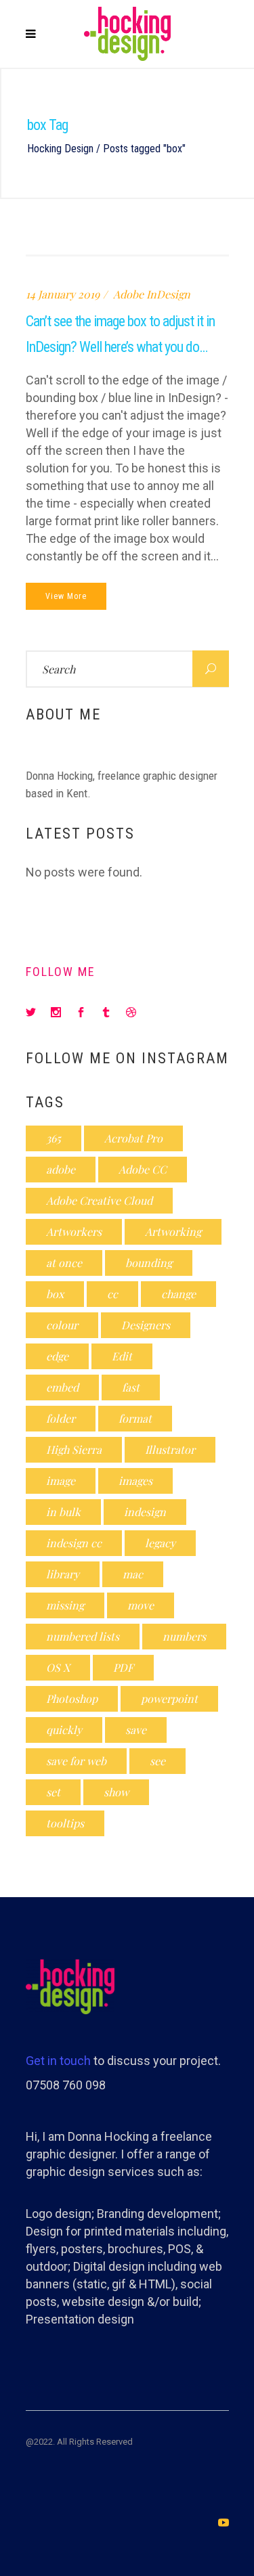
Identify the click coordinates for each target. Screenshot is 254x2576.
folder (61, 1418)
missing (65, 1605)
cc (112, 1294)
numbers (184, 1636)
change (178, 1294)
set (53, 1792)
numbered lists (83, 1636)
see (157, 1761)
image (61, 1481)
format (135, 1418)
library (63, 1574)
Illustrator (170, 1449)
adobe (61, 1169)
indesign (145, 1512)
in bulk (63, 1512)
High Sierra (74, 1449)
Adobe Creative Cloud (99, 1200)
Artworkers (74, 1231)
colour (62, 1325)
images (135, 1481)
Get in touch (58, 2061)
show (116, 1792)
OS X (58, 1667)
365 (54, 1138)
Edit (122, 1356)
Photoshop (72, 1698)
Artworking (173, 1231)
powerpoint (169, 1698)
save (136, 1730)
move (141, 1605)
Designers (146, 1325)
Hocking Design (60, 149)
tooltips (65, 1823)
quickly (64, 1730)
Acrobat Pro (133, 1138)
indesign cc (74, 1543)
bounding (149, 1263)
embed (62, 1387)
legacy (160, 1543)
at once (64, 1263)
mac (133, 1574)
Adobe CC (143, 1169)
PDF (123, 1667)
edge (57, 1356)
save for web (76, 1761)
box (55, 1294)
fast (131, 1387)
